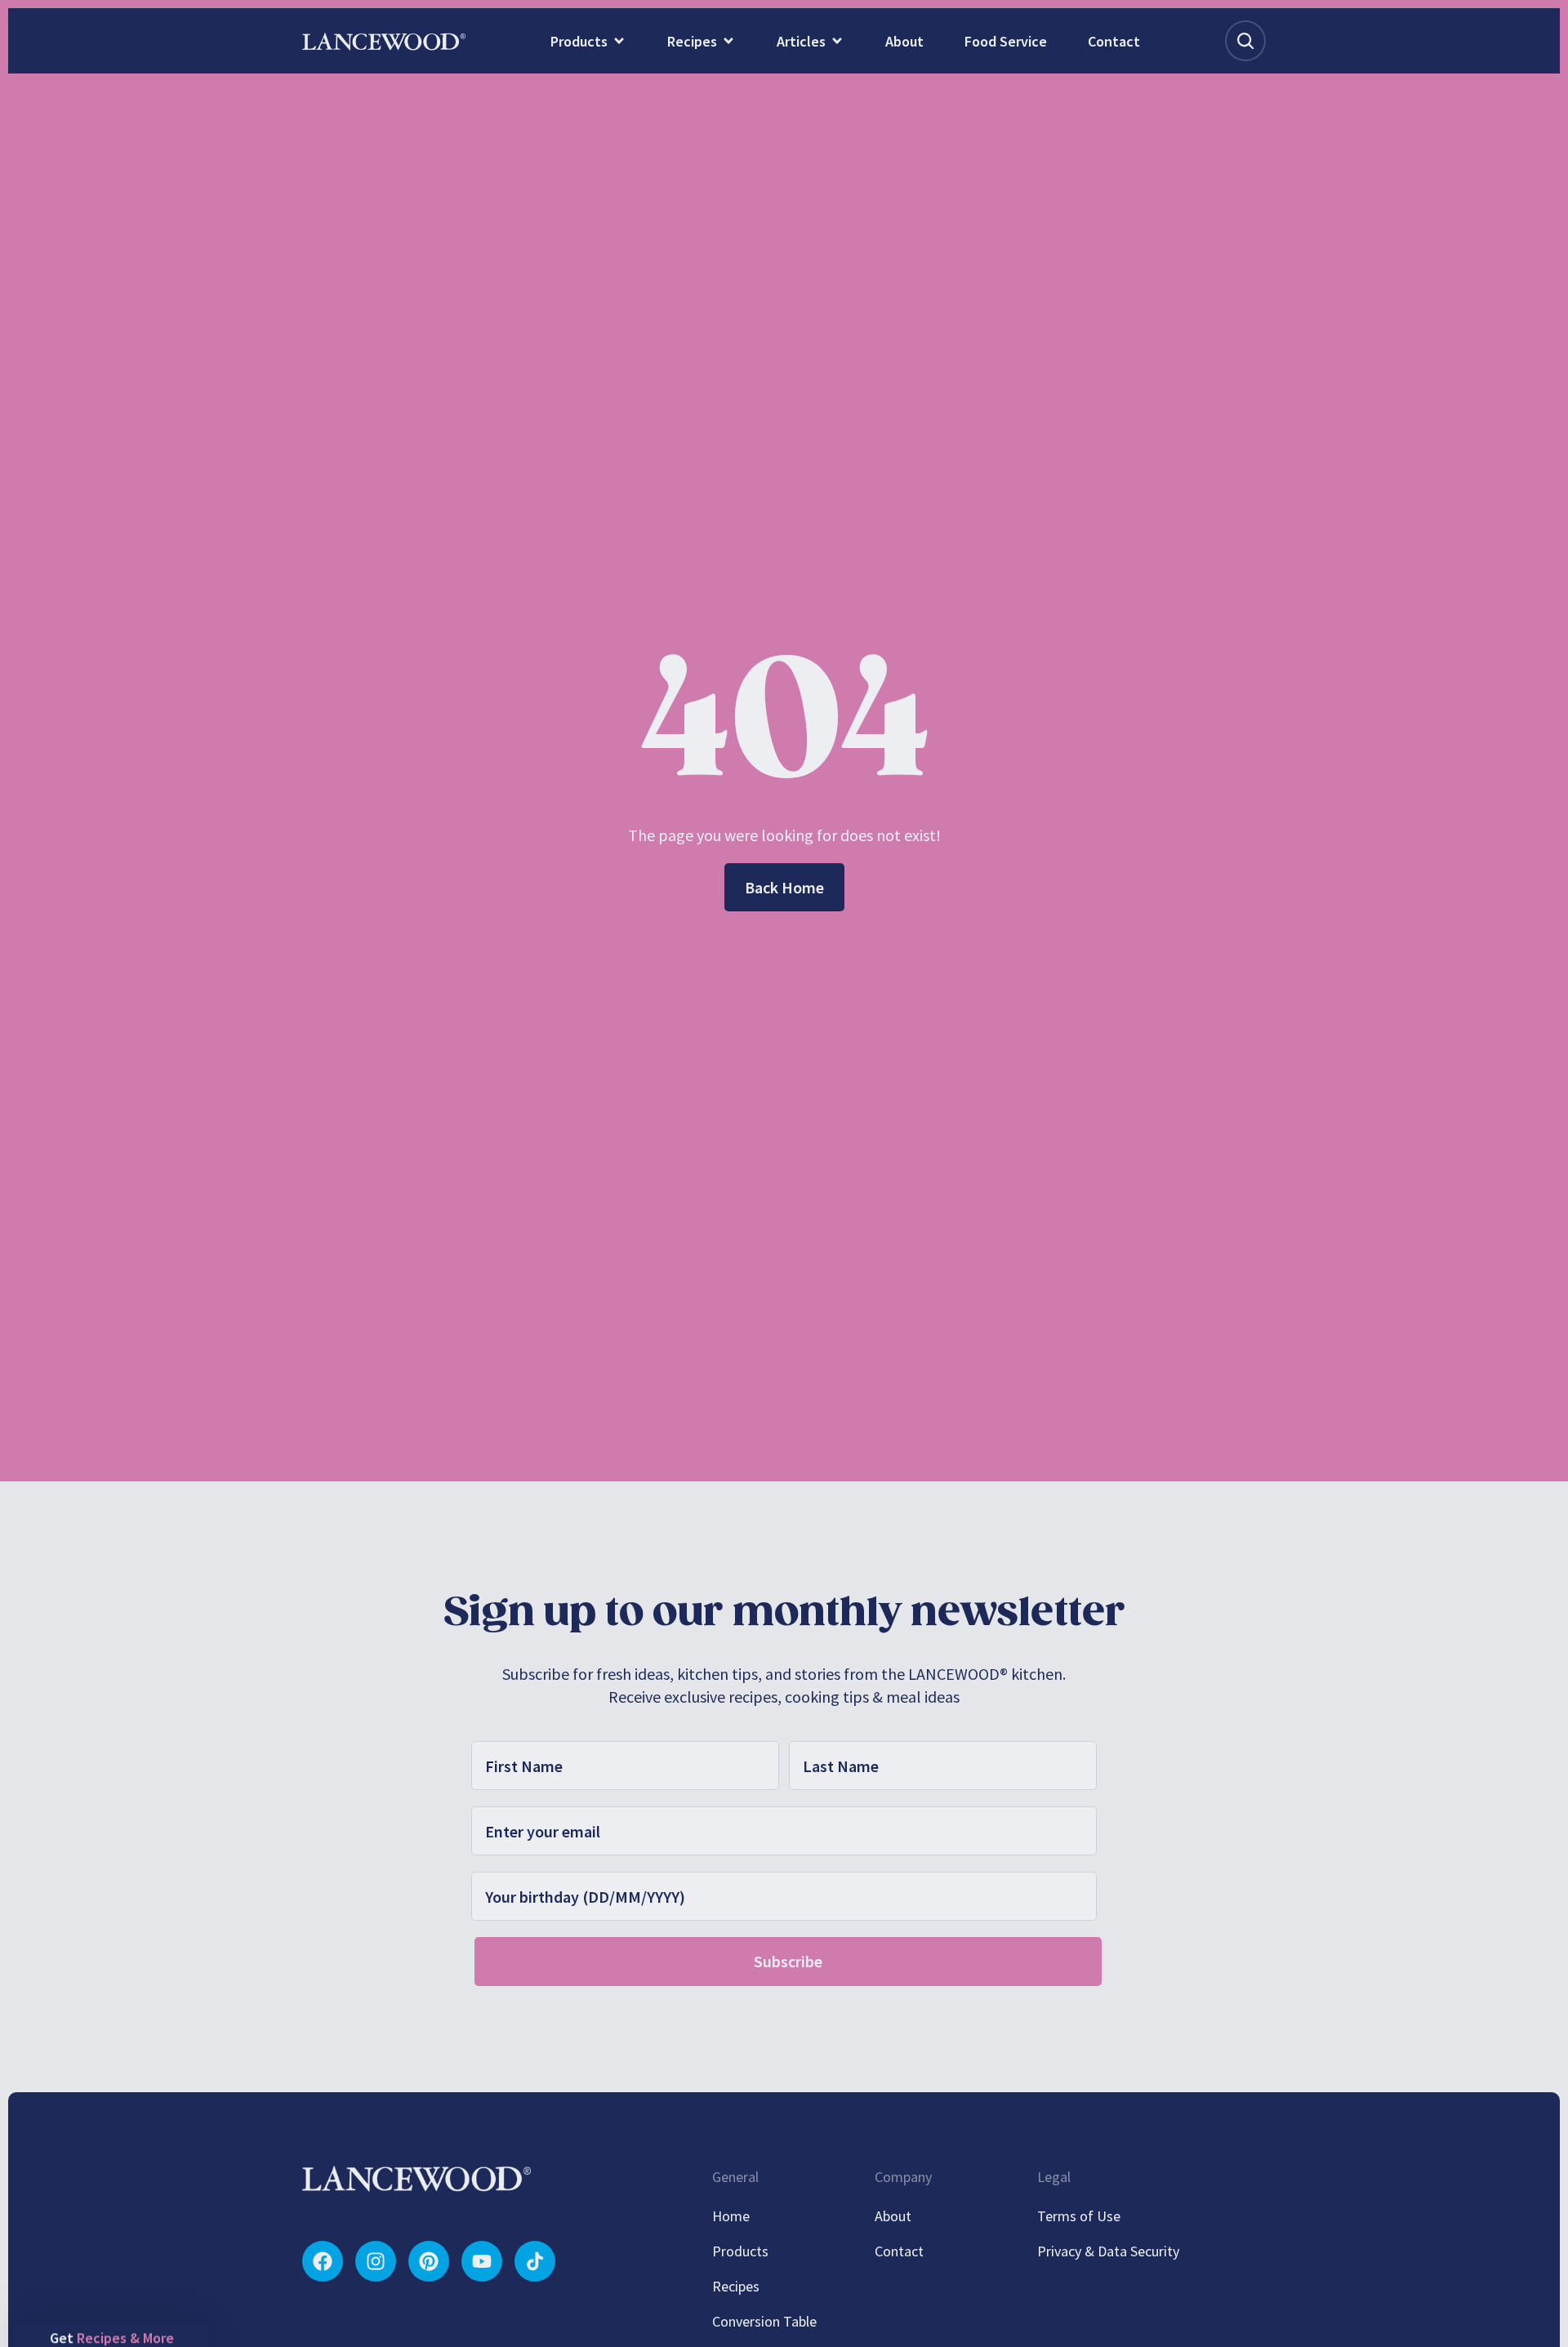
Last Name (664, 1113)
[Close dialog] (1080, 995)
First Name (521, 1113)
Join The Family (625, 1327)
